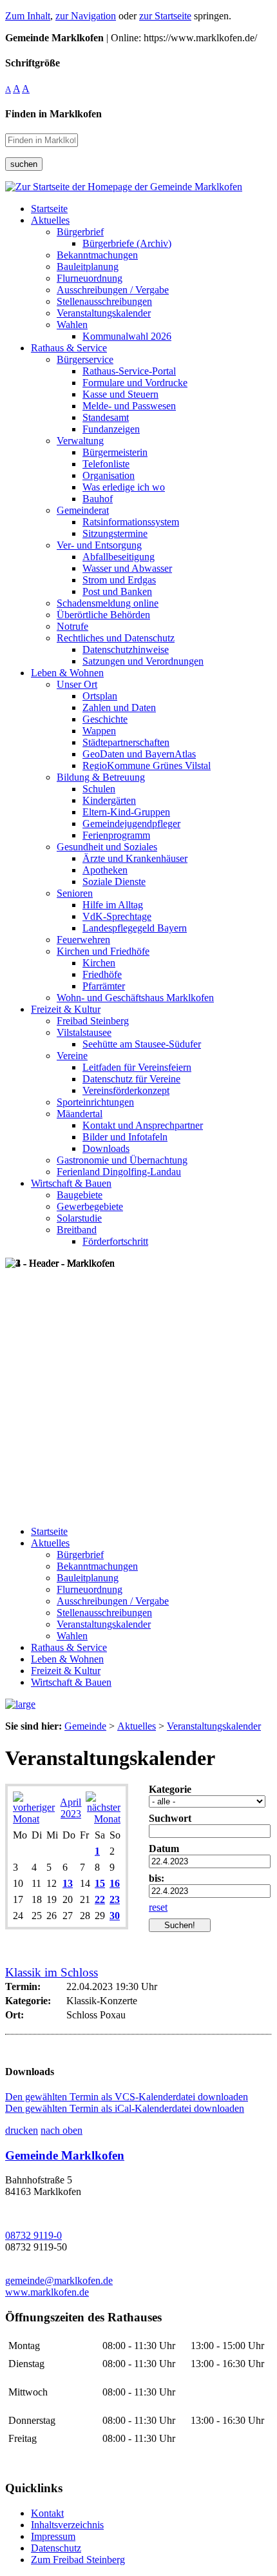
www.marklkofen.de (47, 2292)
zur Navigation (86, 16)
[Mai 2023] (103, 1819)
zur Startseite (165, 16)
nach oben (62, 2130)
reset (158, 1907)
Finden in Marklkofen (53, 114)
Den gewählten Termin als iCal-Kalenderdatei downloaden (125, 2108)
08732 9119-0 (33, 2235)
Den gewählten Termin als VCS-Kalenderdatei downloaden (127, 2097)
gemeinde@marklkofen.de (59, 2280)
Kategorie (170, 1789)
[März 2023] (34, 1819)
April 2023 (71, 1808)
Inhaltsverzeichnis (67, 2525)
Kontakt (47, 2513)
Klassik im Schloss (52, 1972)
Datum (164, 1849)
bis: (157, 1878)
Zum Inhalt (28, 16)
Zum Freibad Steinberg (78, 2560)
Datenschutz (56, 2548)
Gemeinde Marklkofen (65, 2155)
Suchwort (170, 1818)
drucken (22, 2130)
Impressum (53, 2536)
